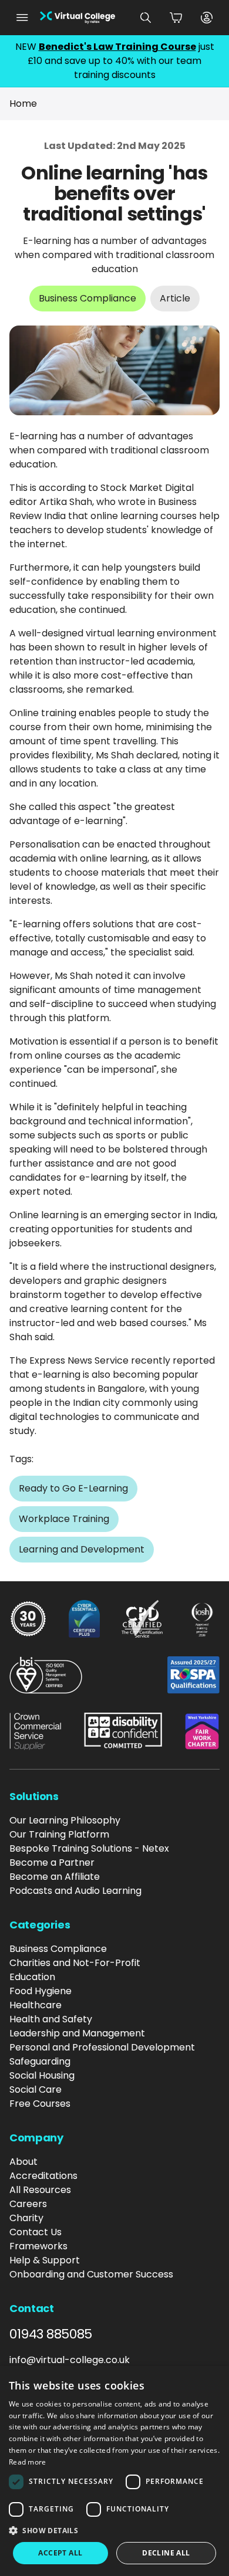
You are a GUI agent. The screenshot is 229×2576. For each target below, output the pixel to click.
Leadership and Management (77, 2033)
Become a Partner (52, 1862)
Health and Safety (51, 2019)
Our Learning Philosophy (65, 1820)
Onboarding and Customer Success (91, 2274)
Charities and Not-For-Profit (75, 1963)
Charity (26, 2218)
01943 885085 (51, 2334)
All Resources (40, 2190)
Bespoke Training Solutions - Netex (89, 1848)
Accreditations (43, 2176)
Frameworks (38, 2246)
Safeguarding (40, 2061)
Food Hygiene (41, 1991)
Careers (28, 2204)
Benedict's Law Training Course (117, 47)
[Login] (207, 18)
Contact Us (36, 2232)
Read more (28, 2462)
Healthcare (36, 2005)
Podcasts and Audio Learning (75, 1891)
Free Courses (40, 2104)
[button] (114, 2530)
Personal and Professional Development (102, 2047)
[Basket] (176, 18)
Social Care (36, 2089)
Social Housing (42, 2075)
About (23, 2162)
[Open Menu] (22, 18)
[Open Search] (146, 18)
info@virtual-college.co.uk (70, 2360)
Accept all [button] (60, 2553)
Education (32, 1977)
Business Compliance (58, 1949)
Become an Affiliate (55, 1877)
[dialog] (114, 2471)
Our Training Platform (59, 1834)
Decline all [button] (166, 2553)
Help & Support (45, 2260)
